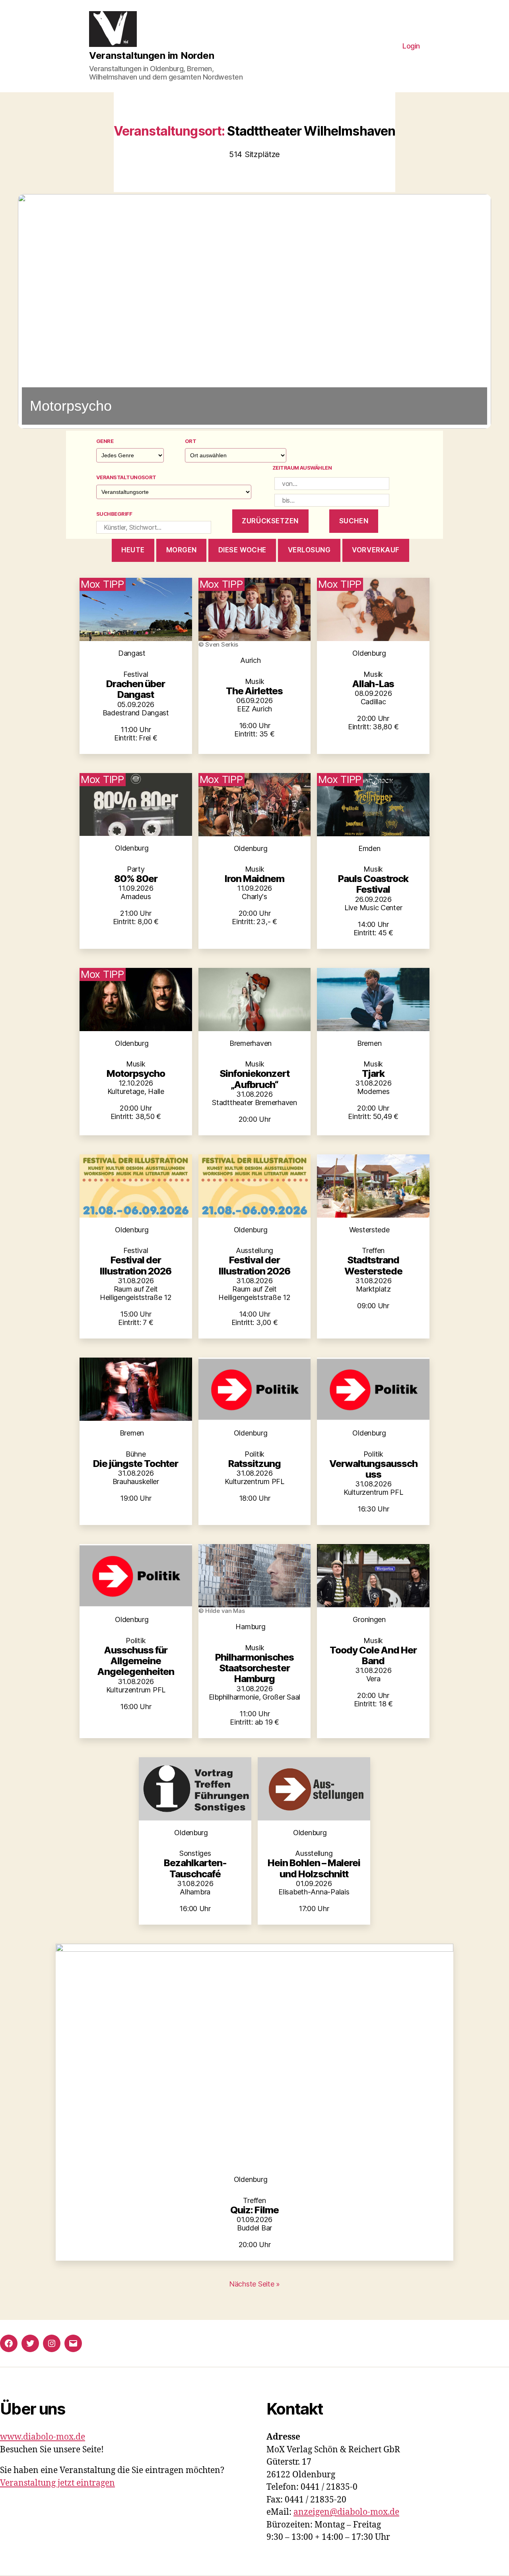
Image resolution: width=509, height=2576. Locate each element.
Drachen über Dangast (136, 689)
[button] (254, 311)
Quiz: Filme (254, 2210)
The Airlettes (254, 691)
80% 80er (136, 879)
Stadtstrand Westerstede (373, 1265)
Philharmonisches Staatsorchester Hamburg (254, 1668)
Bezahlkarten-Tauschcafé (195, 1868)
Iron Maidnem (254, 879)
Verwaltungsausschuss (373, 1469)
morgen (182, 550)
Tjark (373, 1073)
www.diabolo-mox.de (43, 2437)
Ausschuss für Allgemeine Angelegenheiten (136, 1661)
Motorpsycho (136, 1073)
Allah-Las (373, 684)
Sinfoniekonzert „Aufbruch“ (254, 1079)
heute (133, 550)
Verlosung (309, 550)
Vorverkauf (376, 550)
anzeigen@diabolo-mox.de (346, 2512)
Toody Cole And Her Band (373, 1655)
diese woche (242, 550)
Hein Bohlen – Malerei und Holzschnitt (314, 1868)
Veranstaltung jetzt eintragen (57, 2483)
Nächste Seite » (254, 2284)
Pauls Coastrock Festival (373, 884)
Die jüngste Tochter (136, 1464)
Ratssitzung (254, 1464)
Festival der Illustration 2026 (136, 1265)
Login (411, 46)
